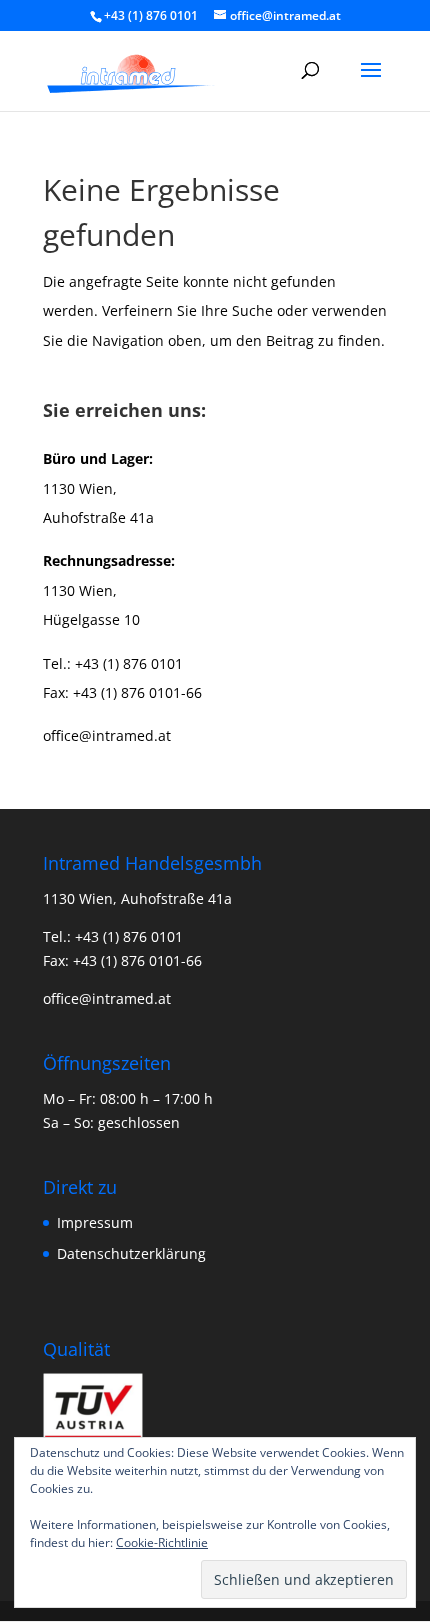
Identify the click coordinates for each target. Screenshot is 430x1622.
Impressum (95, 1222)
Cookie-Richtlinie (162, 1542)
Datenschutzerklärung (131, 1253)
